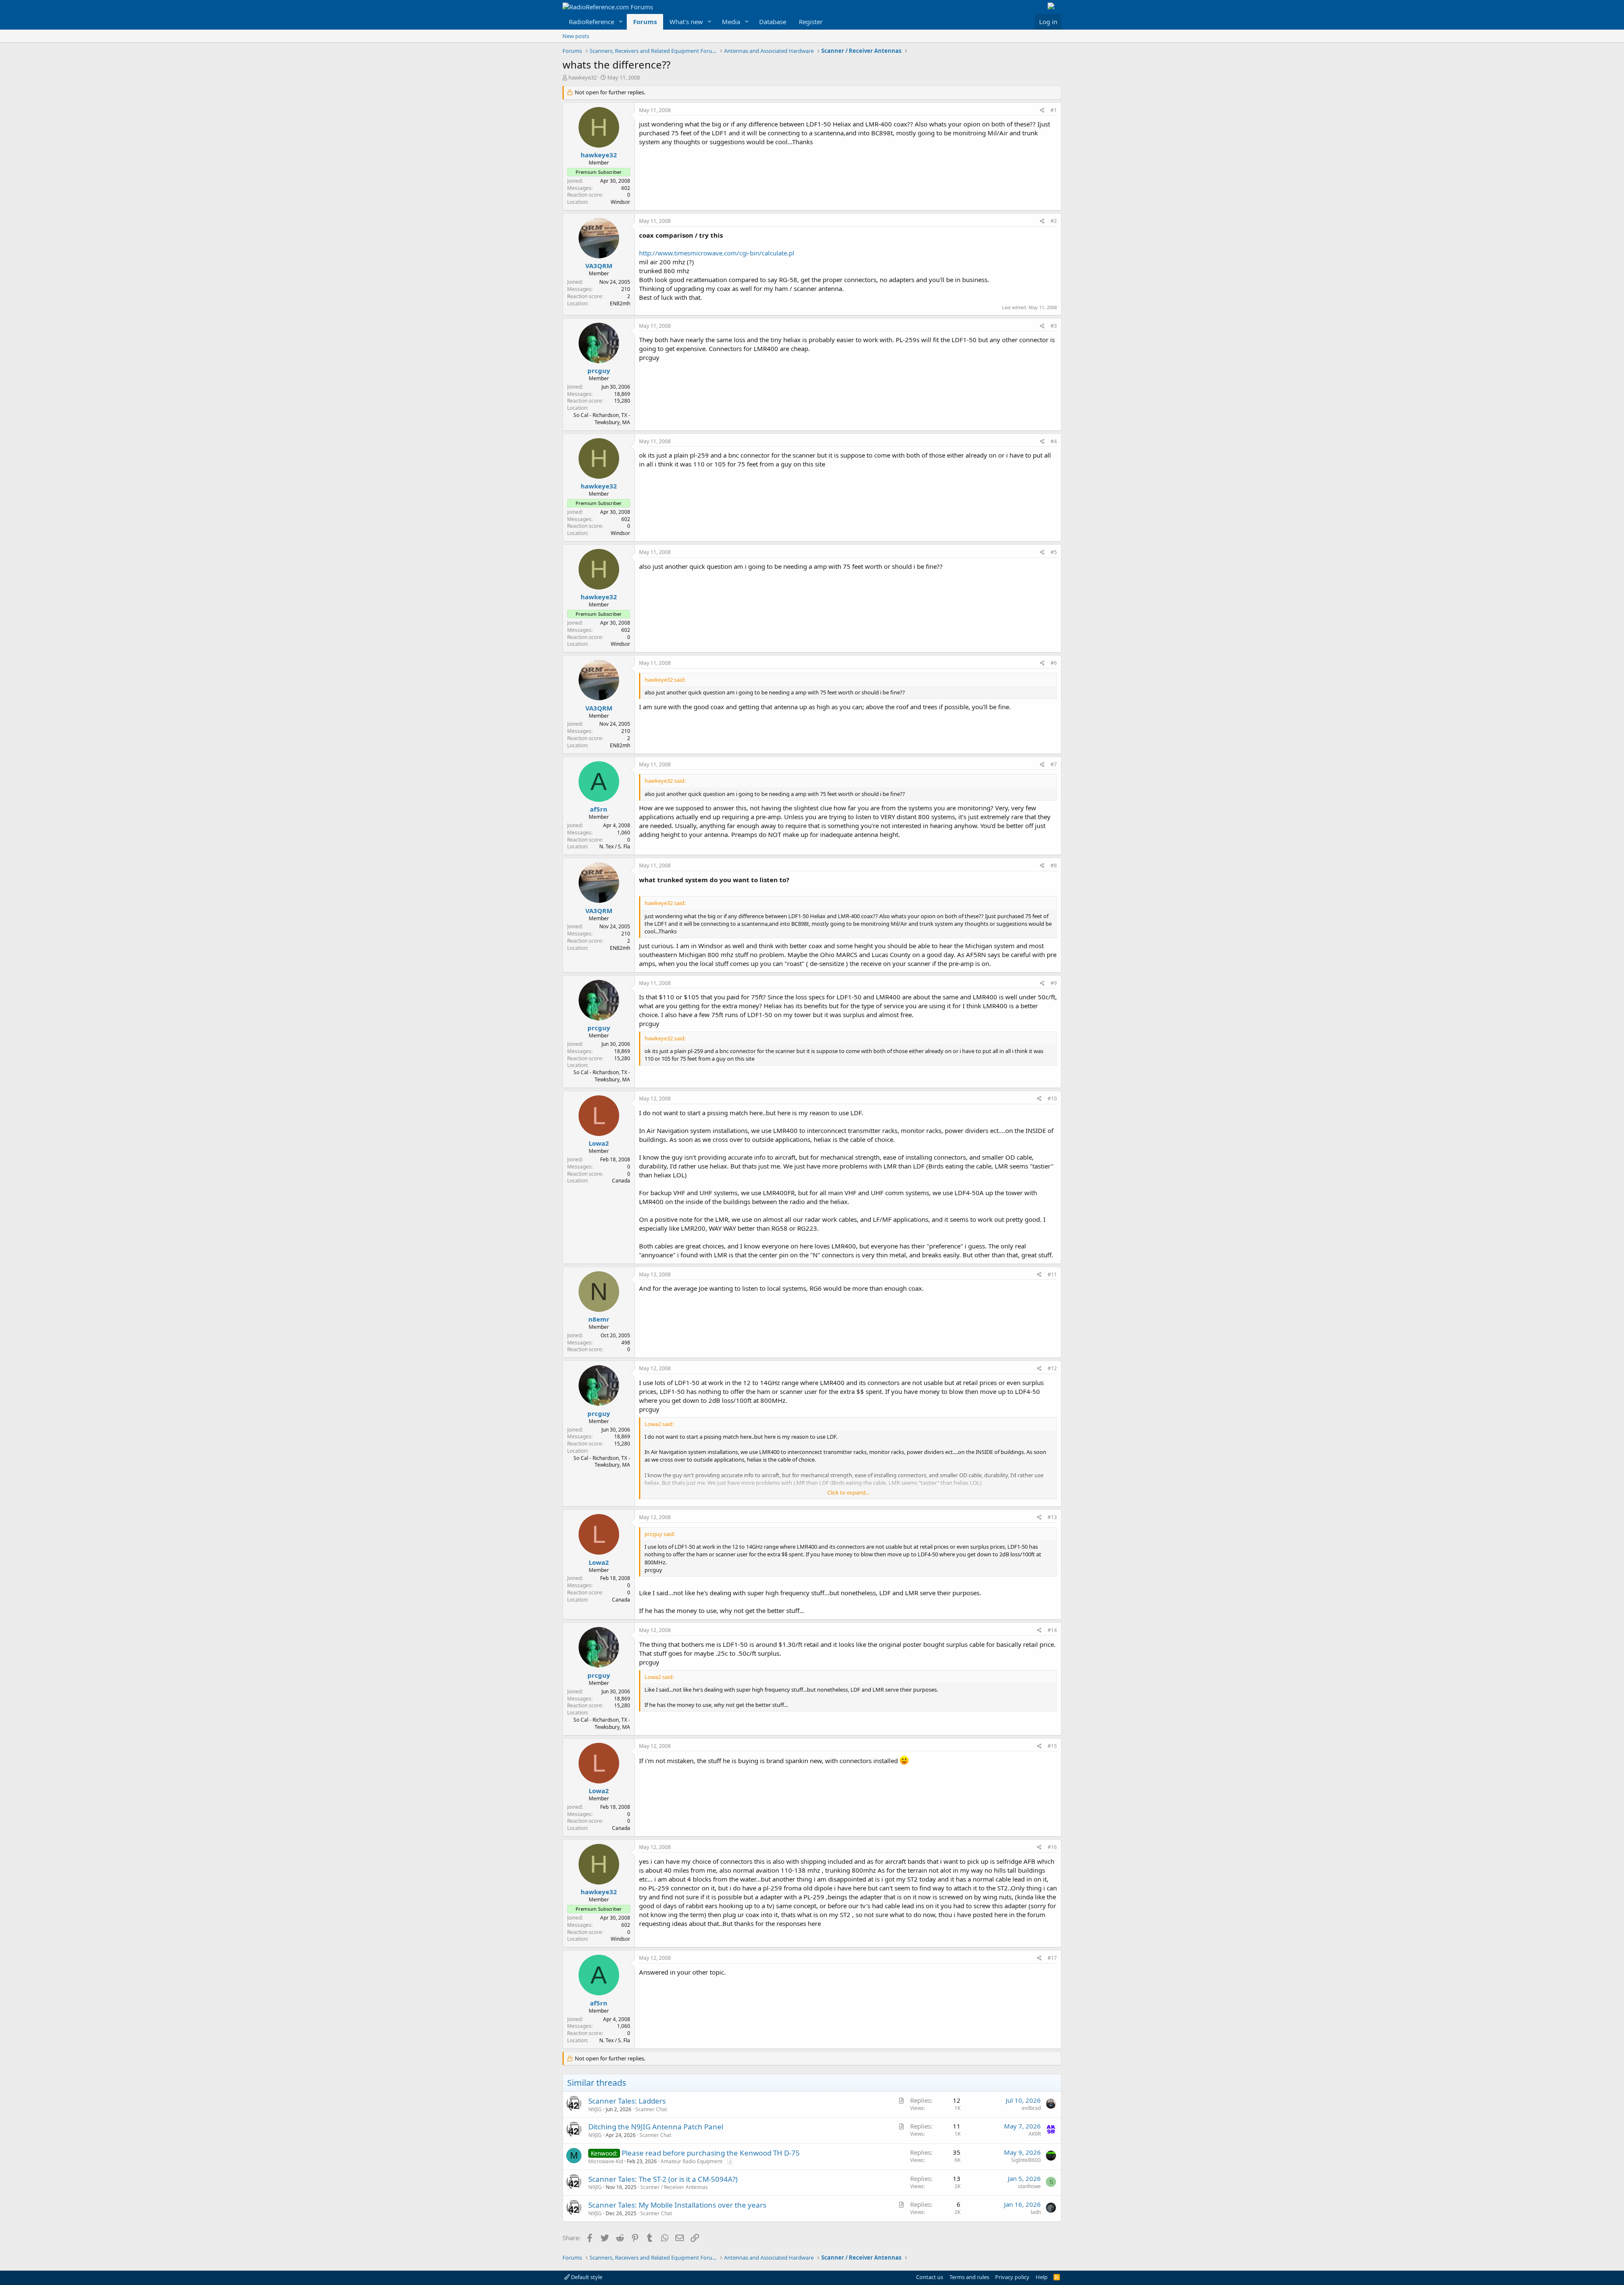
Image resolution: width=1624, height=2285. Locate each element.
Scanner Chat (651, 2109)
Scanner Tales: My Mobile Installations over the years (677, 2205)
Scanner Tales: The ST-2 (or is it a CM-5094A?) (663, 2179)
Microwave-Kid (606, 2161)
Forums (645, 22)
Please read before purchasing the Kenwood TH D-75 (711, 2153)
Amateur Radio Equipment (691, 2161)
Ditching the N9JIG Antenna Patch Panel (656, 2127)
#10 (1052, 1099)
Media (731, 22)
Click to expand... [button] (848, 1492)
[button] (621, 22)
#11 (1052, 1274)
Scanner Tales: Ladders (627, 2101)
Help (1042, 2277)
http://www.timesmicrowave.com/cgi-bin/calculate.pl (717, 253)
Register (811, 22)
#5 (1054, 552)
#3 (1054, 326)
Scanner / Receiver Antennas (674, 2187)
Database (773, 22)
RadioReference (591, 22)
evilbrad (1031, 2108)
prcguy (599, 370)
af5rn (599, 809)
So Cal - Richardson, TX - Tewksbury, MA (602, 419)
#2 (1054, 221)
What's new (686, 22)
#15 (1052, 1746)
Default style (586, 2277)
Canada (621, 1181)
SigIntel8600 (1026, 2160)
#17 (1052, 1958)
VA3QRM (599, 266)
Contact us (930, 2277)
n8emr (599, 1319)
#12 (1052, 1368)
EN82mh (620, 303)
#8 (1054, 865)
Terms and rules (969, 2277)
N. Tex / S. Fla (615, 846)
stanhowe (1029, 2186)
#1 (1054, 110)
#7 (1054, 764)
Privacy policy (1012, 2277)
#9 (1054, 983)
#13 (1052, 1517)
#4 (1054, 441)
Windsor (620, 202)
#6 (1054, 663)
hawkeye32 (583, 77)
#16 (1052, 1847)
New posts (576, 36)
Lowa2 (599, 1143)
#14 (1052, 1630)
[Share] (1042, 111)
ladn (1036, 2212)
